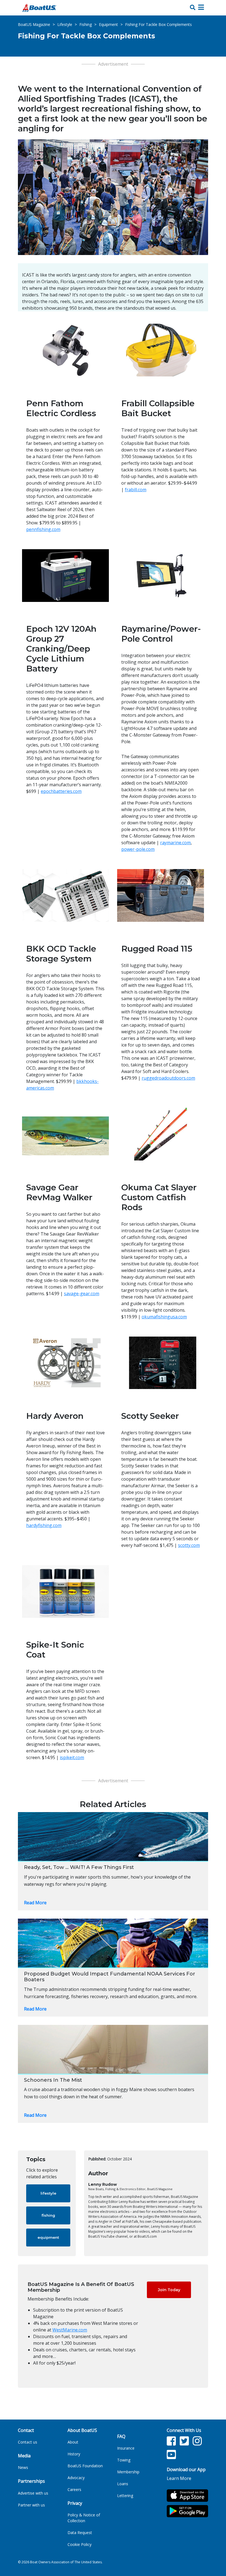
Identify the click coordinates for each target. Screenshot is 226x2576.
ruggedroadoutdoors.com (168, 1078)
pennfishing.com (43, 529)
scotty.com (189, 1545)
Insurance (126, 2448)
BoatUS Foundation (85, 2466)
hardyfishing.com (44, 1525)
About (73, 2442)
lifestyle (48, 2193)
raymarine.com (175, 843)
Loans (123, 2484)
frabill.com (136, 490)
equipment (48, 2237)
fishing (48, 2215)
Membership (128, 2472)
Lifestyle (65, 24)
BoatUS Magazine (34, 24)
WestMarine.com (70, 2330)
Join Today (169, 2290)
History (74, 2454)
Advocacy (76, 2478)
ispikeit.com (72, 1757)
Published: (97, 2159)
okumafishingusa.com (164, 1317)
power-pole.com (138, 849)
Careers (74, 2489)
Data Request (80, 2533)
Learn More (179, 2478)
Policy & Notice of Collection (84, 2518)
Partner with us (31, 2505)
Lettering (125, 2496)
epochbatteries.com (61, 791)
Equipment (108, 24)
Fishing (86, 24)
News (23, 2467)
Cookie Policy (80, 2544)
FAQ (121, 2436)
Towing (124, 2460)
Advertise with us (33, 2493)
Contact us (28, 2442)
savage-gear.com (82, 1294)
